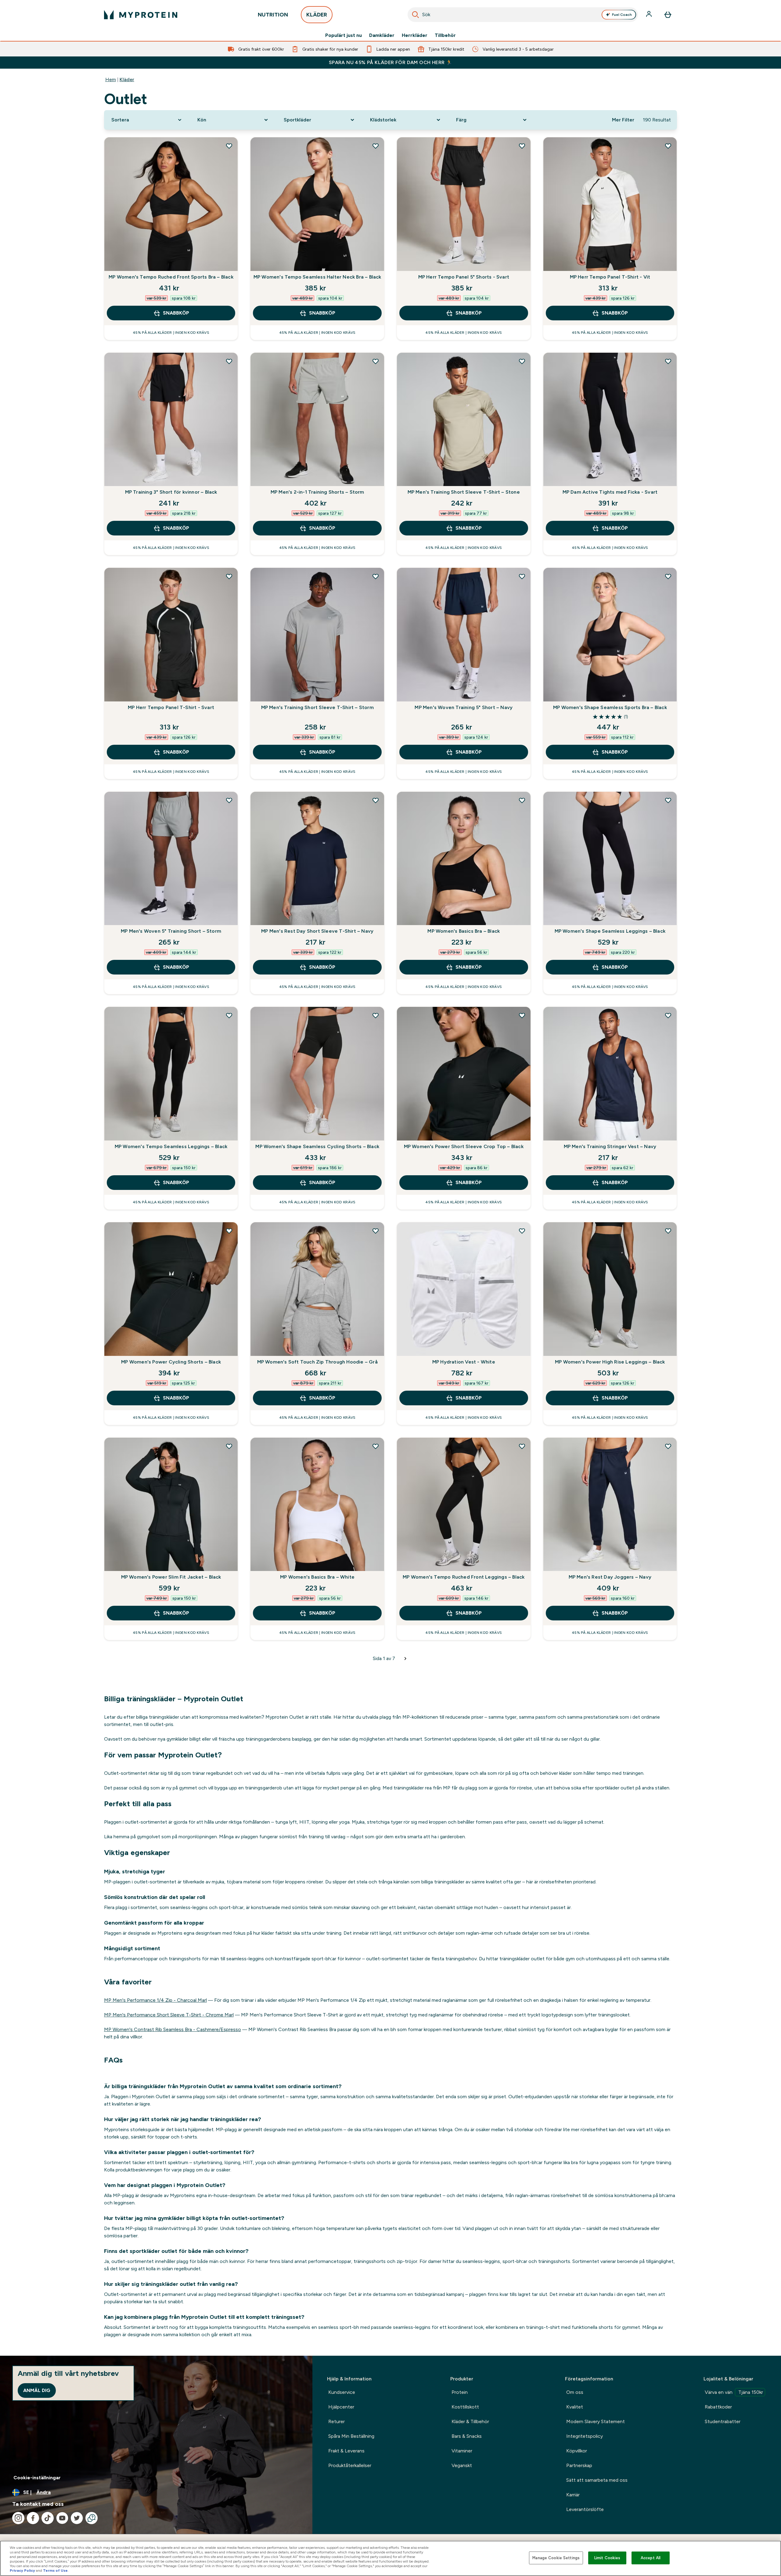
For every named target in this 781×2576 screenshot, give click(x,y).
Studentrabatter (723, 2421)
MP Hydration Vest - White (464, 1362)
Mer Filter (623, 120)
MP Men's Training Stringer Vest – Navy (610, 1146)
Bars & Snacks (467, 2436)
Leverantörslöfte (585, 2509)
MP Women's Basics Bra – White (317, 1577)
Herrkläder (415, 35)
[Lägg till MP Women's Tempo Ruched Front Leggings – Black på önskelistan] (522, 1446)
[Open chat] (92, 2518)
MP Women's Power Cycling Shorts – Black (171, 1362)
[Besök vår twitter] (77, 2518)
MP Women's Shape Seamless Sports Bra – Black (610, 707)
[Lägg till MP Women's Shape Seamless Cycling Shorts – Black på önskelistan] (376, 1015)
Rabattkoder (718, 2407)
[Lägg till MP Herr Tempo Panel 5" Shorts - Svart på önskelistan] (522, 146)
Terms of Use (55, 2571)
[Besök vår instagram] (18, 2518)
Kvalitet (575, 2407)
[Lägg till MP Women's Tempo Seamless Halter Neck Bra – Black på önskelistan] (376, 146)
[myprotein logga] (141, 15)
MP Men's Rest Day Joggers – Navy (610, 1577)
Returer (337, 2421)
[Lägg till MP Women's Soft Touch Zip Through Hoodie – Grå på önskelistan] (376, 1231)
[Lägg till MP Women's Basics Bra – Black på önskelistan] (522, 800)
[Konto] (650, 15)
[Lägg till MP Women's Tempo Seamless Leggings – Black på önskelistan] (229, 1015)
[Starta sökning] (416, 15)
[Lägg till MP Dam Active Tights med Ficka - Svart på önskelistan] (668, 361)
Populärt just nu (344, 35)
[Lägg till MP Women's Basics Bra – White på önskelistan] (376, 1446)
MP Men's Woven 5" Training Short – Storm (171, 931)
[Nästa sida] (405, 1659)
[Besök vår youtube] (62, 2518)
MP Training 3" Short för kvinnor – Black (171, 492)
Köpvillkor (577, 2451)
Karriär (573, 2495)
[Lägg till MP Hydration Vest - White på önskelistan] (522, 1231)
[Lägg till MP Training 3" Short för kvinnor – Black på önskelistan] (229, 361)
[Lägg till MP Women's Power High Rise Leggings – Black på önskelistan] (668, 1231)
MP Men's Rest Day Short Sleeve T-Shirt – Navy (317, 931)
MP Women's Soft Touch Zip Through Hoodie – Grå (317, 1362)
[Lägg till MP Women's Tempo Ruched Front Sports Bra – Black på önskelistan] (229, 146)
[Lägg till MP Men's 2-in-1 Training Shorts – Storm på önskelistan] (376, 361)
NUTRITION (273, 15)
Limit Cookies (607, 2558)
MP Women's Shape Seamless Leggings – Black (610, 931)
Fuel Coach (622, 15)
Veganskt (462, 2465)
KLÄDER (317, 15)
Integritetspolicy (585, 2436)
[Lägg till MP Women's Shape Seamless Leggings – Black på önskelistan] (668, 800)
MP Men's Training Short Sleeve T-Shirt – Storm (317, 707)
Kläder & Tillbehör (470, 2421)
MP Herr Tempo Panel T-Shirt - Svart (171, 707)
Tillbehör (445, 35)
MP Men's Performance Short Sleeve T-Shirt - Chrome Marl (169, 2015)
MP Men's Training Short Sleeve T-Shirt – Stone (464, 492)
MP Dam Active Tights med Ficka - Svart (610, 492)
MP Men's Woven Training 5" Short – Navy (464, 707)
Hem (111, 79)
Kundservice (342, 2392)
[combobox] (523, 15)
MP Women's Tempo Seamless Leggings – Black (171, 1146)
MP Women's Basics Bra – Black (464, 931)
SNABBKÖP (176, 313)
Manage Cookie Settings (556, 2558)
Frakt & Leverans (346, 2451)
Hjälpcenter (341, 2407)
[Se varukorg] (668, 15)
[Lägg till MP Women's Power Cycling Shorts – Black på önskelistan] (229, 1231)
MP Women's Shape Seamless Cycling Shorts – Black (317, 1146)
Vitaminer (462, 2451)
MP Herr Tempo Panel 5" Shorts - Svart (464, 277)
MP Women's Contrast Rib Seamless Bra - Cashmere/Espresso (173, 2029)
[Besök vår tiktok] (48, 2518)
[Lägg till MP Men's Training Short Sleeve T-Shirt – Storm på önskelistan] (376, 576)
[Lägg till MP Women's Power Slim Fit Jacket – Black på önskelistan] (229, 1446)
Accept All (651, 2558)
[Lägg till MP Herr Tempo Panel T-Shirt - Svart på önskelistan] (229, 576)
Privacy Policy (22, 2571)
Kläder (127, 79)
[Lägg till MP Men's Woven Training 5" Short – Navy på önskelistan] (522, 576)
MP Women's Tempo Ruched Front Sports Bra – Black (171, 277)
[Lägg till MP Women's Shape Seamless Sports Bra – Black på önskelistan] (668, 576)
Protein (460, 2392)
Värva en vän (734, 2392)
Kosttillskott (465, 2407)
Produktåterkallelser (350, 2465)
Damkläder (382, 35)
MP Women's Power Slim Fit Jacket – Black (171, 1577)
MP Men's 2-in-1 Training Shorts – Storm (317, 492)
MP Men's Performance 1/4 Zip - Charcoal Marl (155, 2000)
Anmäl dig (37, 2390)
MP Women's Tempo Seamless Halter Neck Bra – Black (317, 277)
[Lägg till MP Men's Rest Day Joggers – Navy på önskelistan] (668, 1446)
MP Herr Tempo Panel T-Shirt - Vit (610, 277)
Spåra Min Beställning (351, 2436)
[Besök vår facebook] (33, 2518)
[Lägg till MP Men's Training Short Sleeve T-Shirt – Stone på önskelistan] (522, 361)
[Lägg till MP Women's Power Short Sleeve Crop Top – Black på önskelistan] (522, 1015)
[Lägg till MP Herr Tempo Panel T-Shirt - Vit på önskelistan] (668, 146)
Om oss (575, 2392)
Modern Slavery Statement (596, 2421)
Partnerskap (579, 2465)
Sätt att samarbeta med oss (597, 2480)
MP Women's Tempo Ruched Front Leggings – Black (464, 1577)
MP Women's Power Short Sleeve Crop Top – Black (464, 1146)
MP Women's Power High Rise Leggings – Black (610, 1362)
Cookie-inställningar (37, 2478)
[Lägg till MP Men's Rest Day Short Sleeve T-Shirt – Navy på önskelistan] (376, 800)
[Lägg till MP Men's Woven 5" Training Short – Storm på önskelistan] (229, 800)
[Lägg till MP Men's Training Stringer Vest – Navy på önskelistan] (668, 1015)
